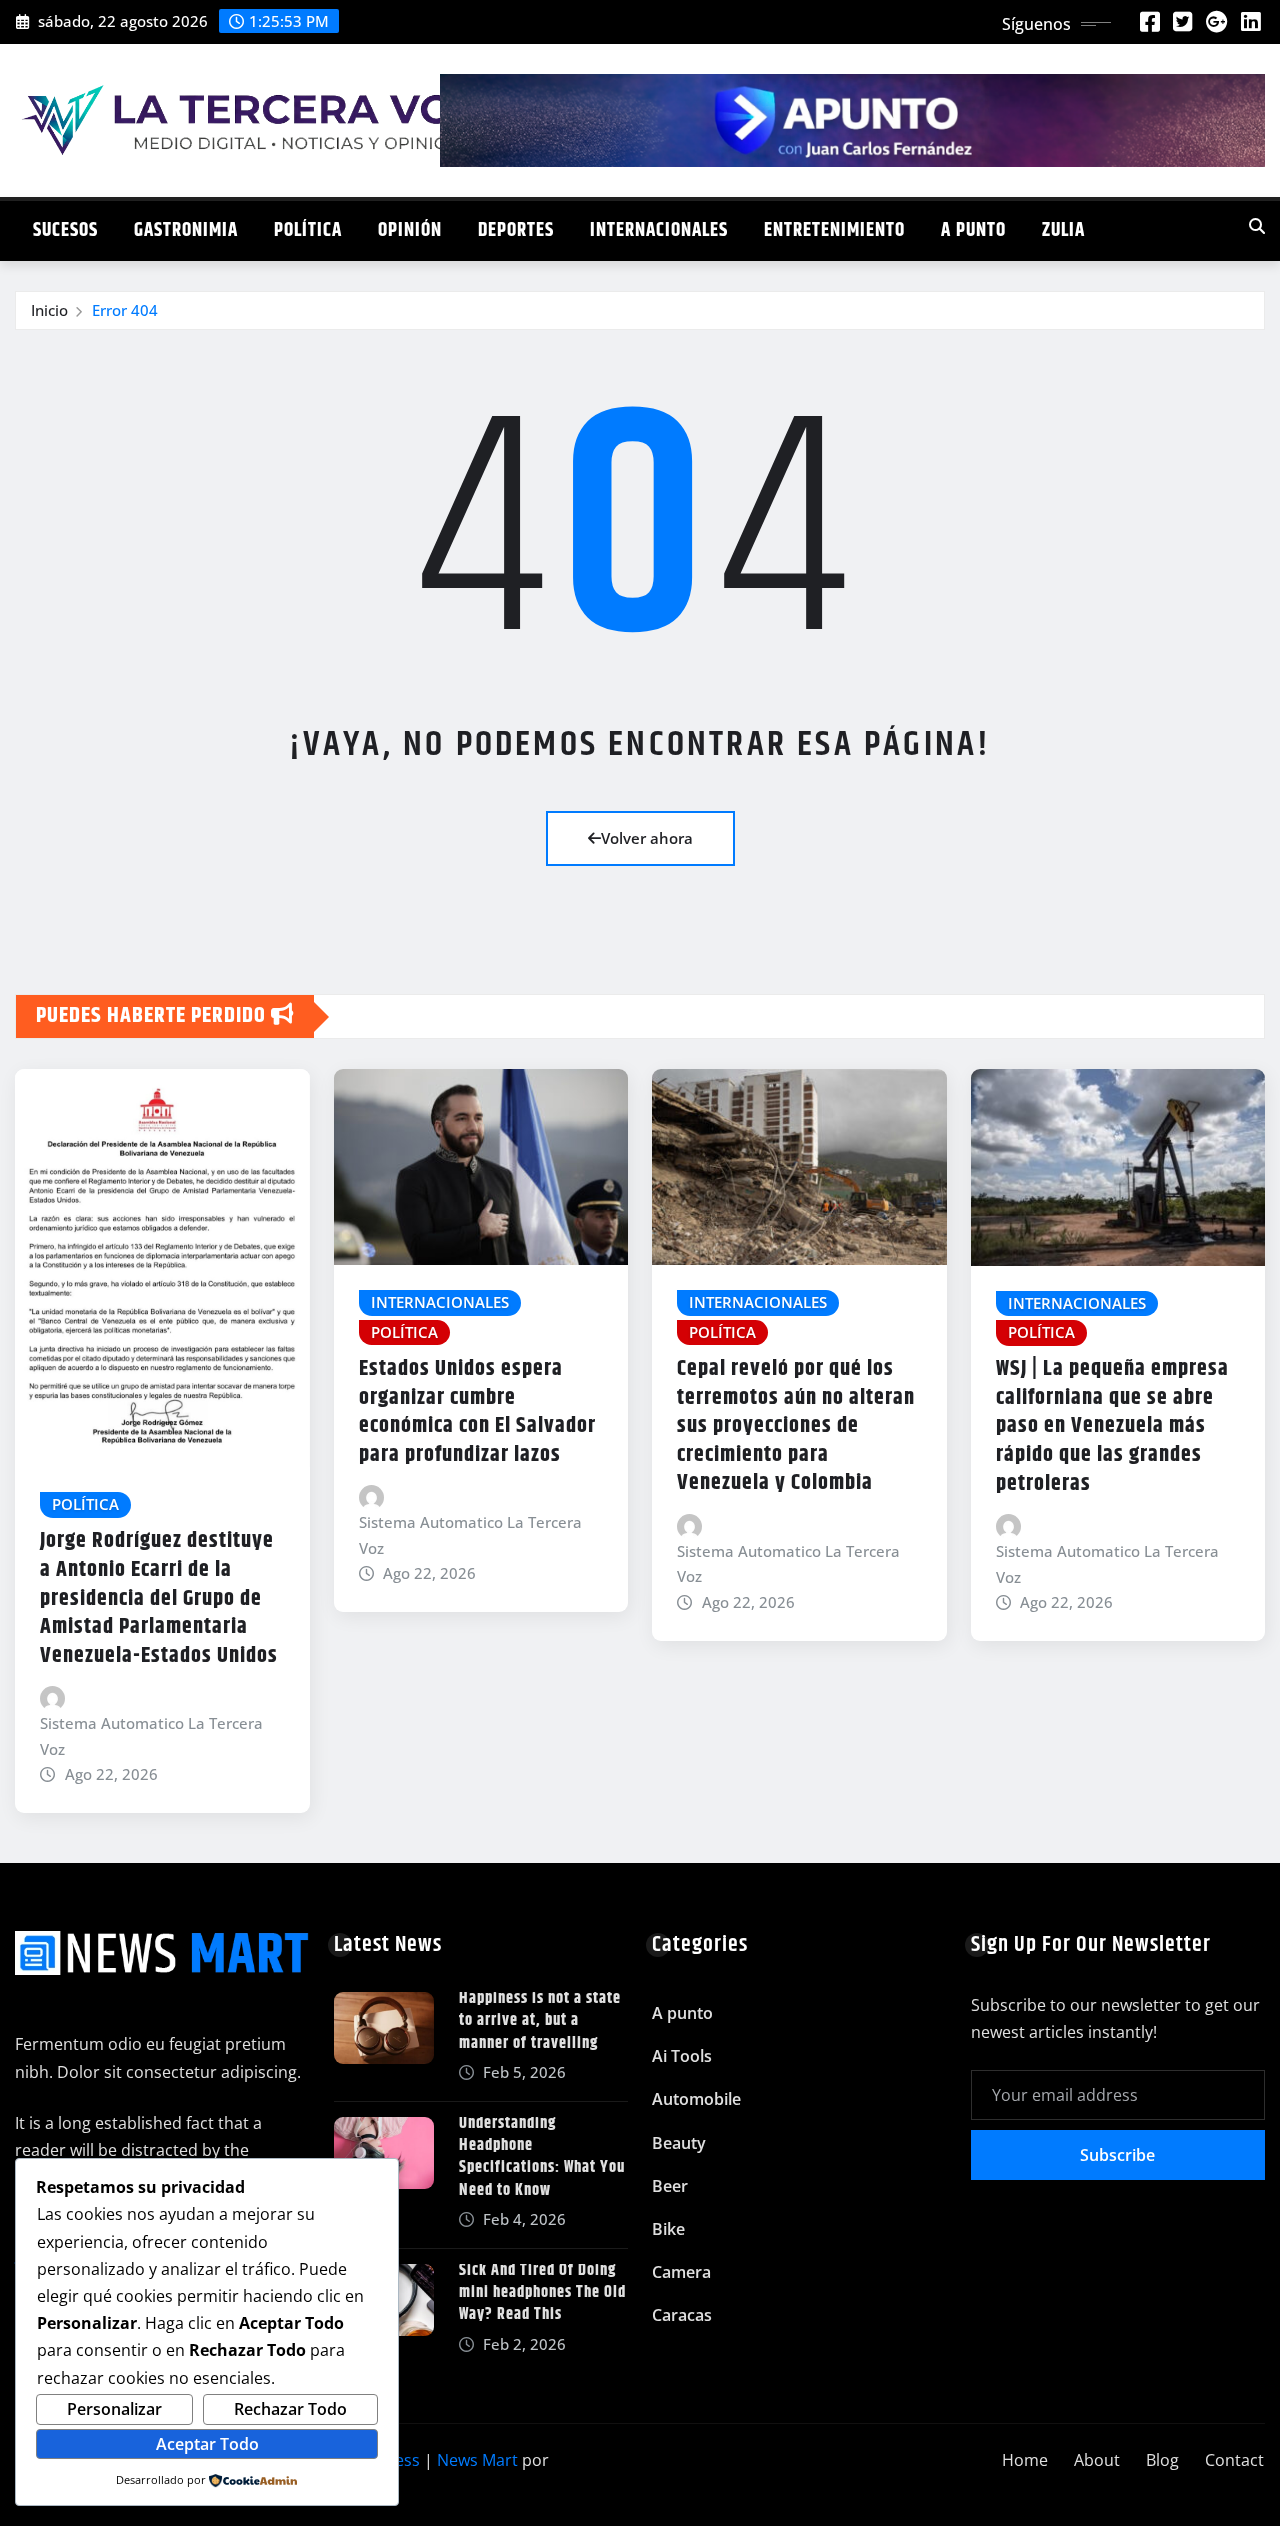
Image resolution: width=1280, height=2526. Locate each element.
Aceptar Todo (207, 2444)
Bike (668, 2229)
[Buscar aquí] (1257, 226)
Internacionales (659, 230)
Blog (1162, 2460)
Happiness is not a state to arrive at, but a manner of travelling (540, 2021)
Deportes (516, 230)
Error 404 (125, 310)
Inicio (49, 310)
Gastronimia (186, 230)
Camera (681, 2272)
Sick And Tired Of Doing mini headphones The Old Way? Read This (542, 2293)
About (1097, 2460)
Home (1025, 2460)
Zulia (1063, 230)
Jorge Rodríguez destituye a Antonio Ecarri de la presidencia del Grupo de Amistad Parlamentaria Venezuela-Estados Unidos (159, 1598)
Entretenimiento (834, 230)
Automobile (696, 2099)
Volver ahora (647, 838)
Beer (670, 2186)
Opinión (410, 230)
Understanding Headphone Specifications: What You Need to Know (542, 2157)
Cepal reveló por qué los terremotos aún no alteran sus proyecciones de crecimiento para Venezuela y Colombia (796, 1426)
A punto (973, 230)
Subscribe (1117, 2155)
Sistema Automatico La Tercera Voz (151, 1736)
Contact (1234, 2460)
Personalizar (114, 2409)
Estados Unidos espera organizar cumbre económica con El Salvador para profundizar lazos (477, 1412)
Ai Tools (682, 2056)
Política (308, 230)
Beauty (679, 2143)
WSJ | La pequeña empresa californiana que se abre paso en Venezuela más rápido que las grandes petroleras (1112, 1426)
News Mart (477, 2460)
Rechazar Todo (290, 2409)
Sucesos (65, 230)
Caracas (682, 2315)
